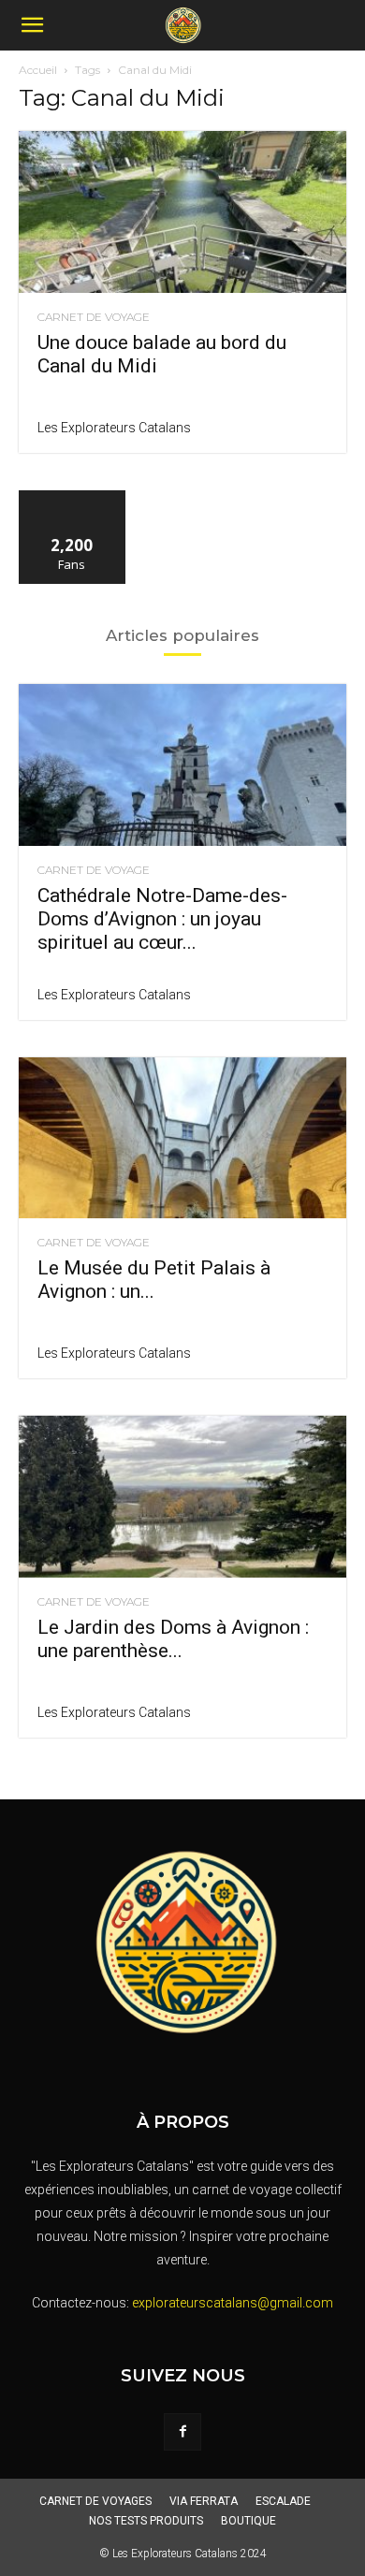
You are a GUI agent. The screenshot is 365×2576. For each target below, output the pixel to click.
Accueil (38, 70)
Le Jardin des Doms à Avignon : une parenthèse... (173, 1639)
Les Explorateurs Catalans (114, 428)
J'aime (72, 497)
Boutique (248, 2521)
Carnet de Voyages (95, 2501)
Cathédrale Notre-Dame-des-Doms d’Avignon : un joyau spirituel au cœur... (162, 919)
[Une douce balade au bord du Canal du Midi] (182, 212)
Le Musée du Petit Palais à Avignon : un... (154, 1280)
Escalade (283, 2501)
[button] (32, 25)
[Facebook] (182, 2432)
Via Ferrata (204, 2501)
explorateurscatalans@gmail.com (233, 2303)
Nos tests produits (146, 2521)
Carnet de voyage (94, 317)
